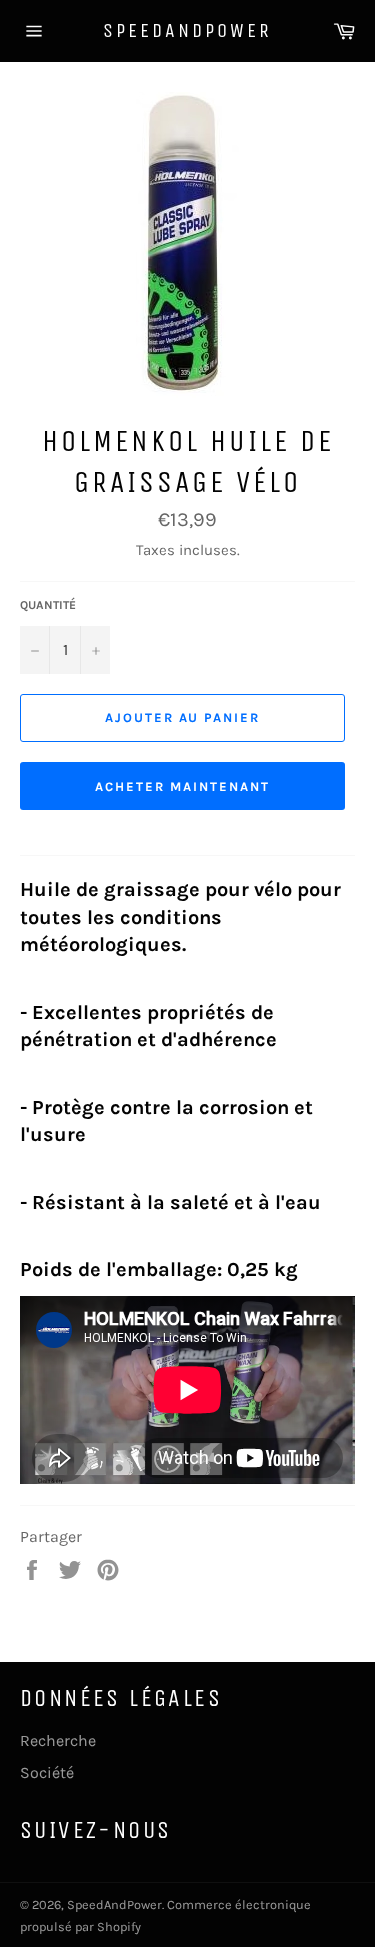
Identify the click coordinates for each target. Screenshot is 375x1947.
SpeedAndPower (187, 30)
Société (47, 1772)
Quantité (48, 605)
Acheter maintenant (182, 786)
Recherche (58, 1740)
